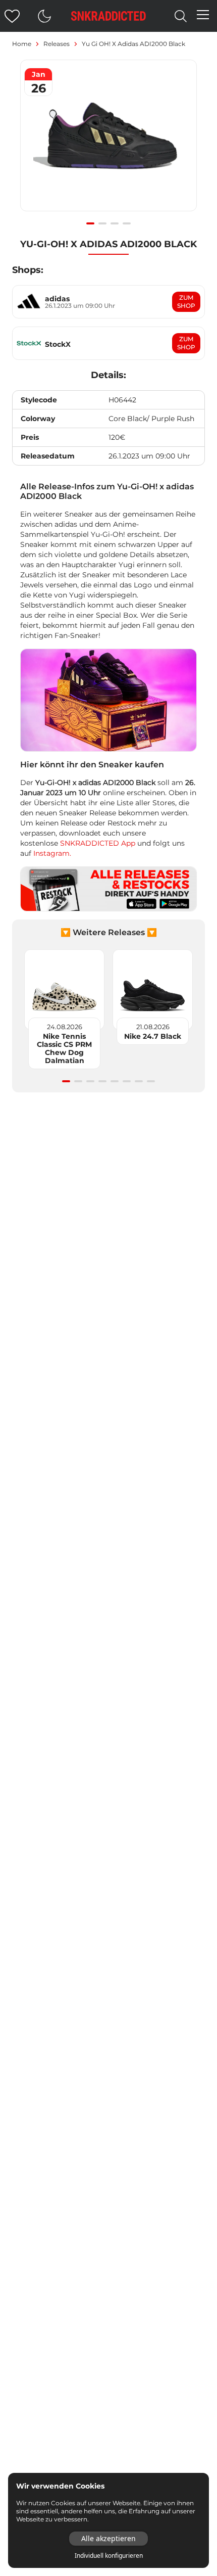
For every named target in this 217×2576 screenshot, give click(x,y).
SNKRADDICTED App (97, 843)
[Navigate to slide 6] (127, 1081)
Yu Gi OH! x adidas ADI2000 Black (133, 44)
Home (22, 44)
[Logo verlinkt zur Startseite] (108, 16)
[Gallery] (108, 141)
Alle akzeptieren (108, 2538)
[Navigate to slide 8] (151, 1081)
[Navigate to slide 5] (115, 1081)
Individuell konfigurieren (109, 2556)
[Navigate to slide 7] (139, 1081)
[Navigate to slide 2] (102, 223)
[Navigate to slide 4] (127, 223)
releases (57, 44)
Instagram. (52, 853)
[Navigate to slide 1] (90, 223)
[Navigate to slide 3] (115, 223)
